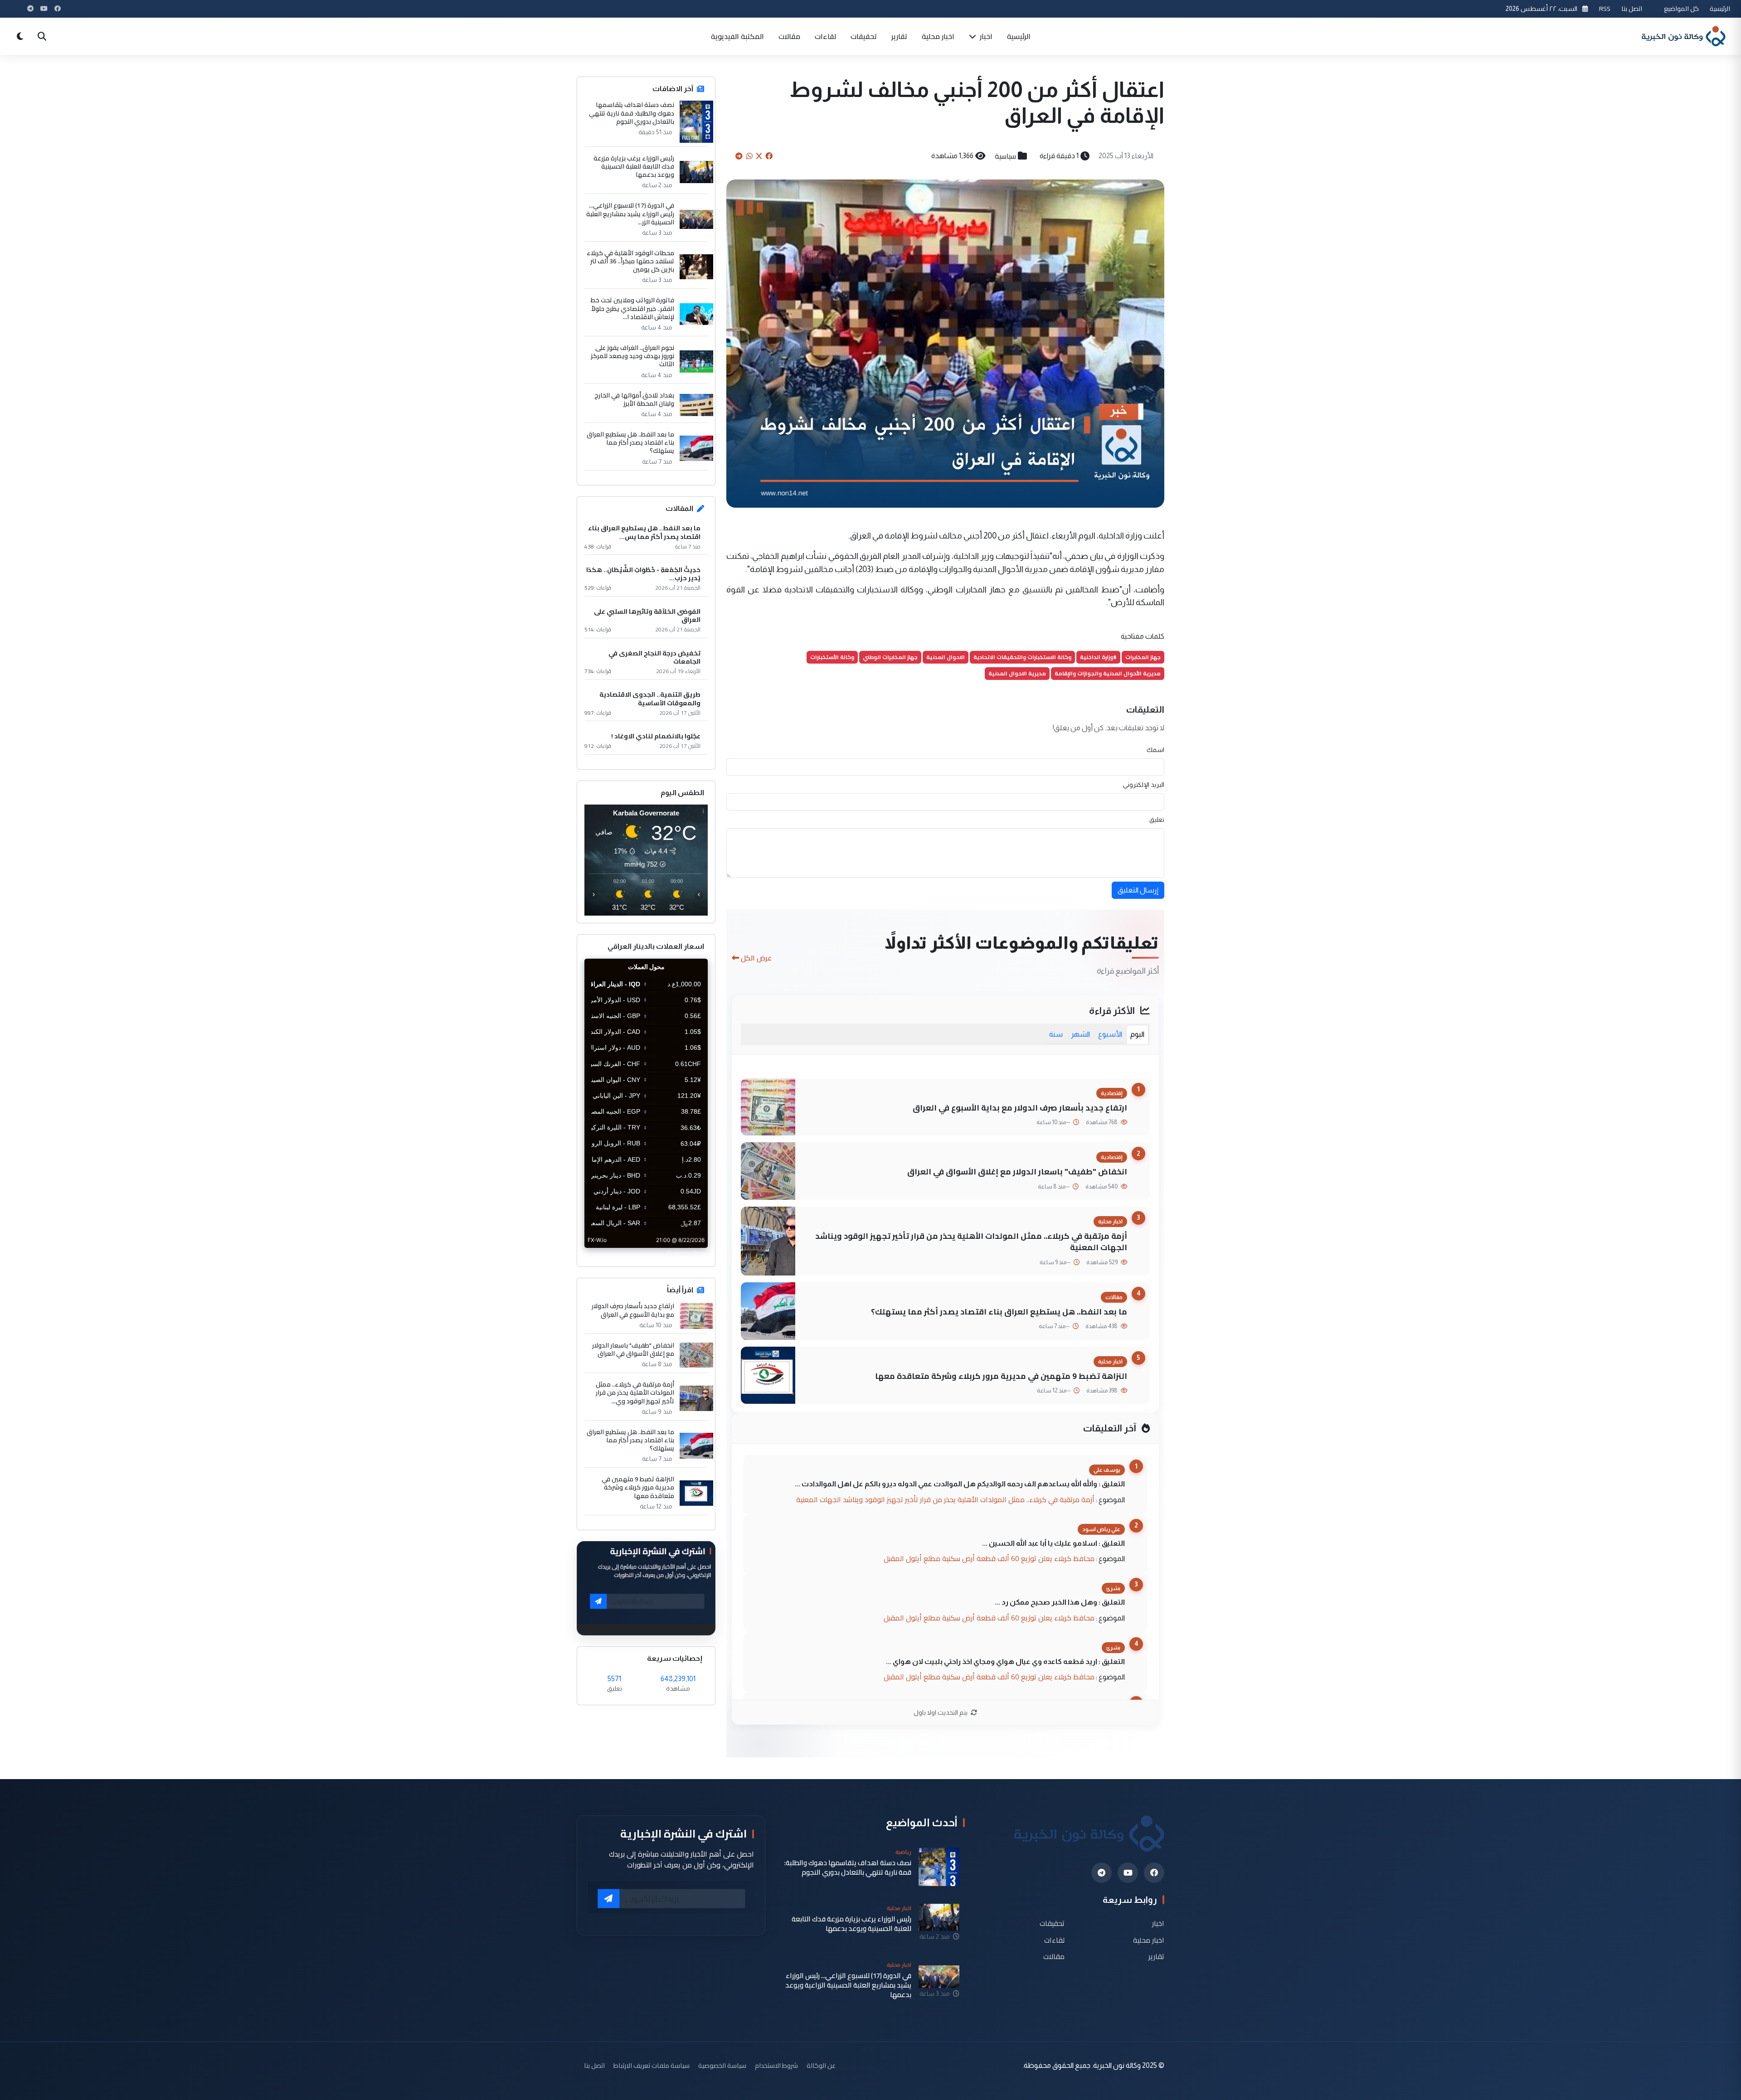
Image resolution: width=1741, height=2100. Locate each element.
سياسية (1005, 156)
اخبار (985, 36)
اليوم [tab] (1137, 1034)
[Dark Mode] (20, 36)
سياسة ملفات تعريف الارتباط (652, 2065)
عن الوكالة (821, 2065)
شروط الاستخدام (776, 2065)
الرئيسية (1720, 8)
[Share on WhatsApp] (749, 156)
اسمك (1155, 750)
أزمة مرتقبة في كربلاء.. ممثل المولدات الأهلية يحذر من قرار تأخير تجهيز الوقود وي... (635, 1393)
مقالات (789, 36)
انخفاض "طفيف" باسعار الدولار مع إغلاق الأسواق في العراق (1017, 1171)
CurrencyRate (687, 1253)
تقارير (899, 36)
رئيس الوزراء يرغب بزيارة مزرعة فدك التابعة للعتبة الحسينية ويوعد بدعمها (634, 167)
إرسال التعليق (1138, 890)
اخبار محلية (938, 36)
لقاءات (825, 36)
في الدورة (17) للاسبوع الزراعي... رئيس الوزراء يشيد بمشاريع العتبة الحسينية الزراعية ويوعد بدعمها (848, 1985)
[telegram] (1101, 1873)
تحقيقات (864, 36)
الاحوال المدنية (946, 657)
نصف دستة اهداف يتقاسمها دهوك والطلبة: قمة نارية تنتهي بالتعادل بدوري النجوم (632, 113)
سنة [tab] (1056, 1034)
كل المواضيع (1681, 8)
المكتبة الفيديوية (737, 36)
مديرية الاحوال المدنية (1017, 673)
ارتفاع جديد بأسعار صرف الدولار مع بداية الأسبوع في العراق (1020, 1108)
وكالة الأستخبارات (832, 657)
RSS (1605, 8)
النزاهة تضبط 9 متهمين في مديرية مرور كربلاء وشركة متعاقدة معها (1001, 1376)
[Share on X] (759, 156)
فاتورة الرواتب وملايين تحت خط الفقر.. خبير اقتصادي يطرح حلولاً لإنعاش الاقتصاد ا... (632, 308)
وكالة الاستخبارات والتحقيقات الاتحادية (1022, 657)
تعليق (1157, 820)
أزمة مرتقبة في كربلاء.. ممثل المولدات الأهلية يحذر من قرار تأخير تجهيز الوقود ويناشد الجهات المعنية (971, 1242)
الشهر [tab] (1080, 1034)
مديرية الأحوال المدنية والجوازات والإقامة (1108, 673)
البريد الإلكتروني (1144, 785)
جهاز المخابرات (1143, 657)
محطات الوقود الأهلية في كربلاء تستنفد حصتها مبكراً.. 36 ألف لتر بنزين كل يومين (630, 261)
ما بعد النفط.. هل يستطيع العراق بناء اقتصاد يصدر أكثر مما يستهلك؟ (999, 1312)
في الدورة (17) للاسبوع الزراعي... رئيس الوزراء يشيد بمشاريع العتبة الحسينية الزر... (630, 214)
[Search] (42, 36)
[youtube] (1128, 1873)
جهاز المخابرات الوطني (890, 657)
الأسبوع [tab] (1110, 1034)
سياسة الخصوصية (722, 2065)
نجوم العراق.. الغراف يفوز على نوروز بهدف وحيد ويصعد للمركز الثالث (632, 356)
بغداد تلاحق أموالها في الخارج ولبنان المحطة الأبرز (634, 399)
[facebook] (1154, 1873)
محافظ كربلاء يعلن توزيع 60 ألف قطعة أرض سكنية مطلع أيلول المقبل (989, 1558)
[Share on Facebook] (769, 156)
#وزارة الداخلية (1098, 657)
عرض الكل (756, 958)
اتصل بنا (1632, 8)
